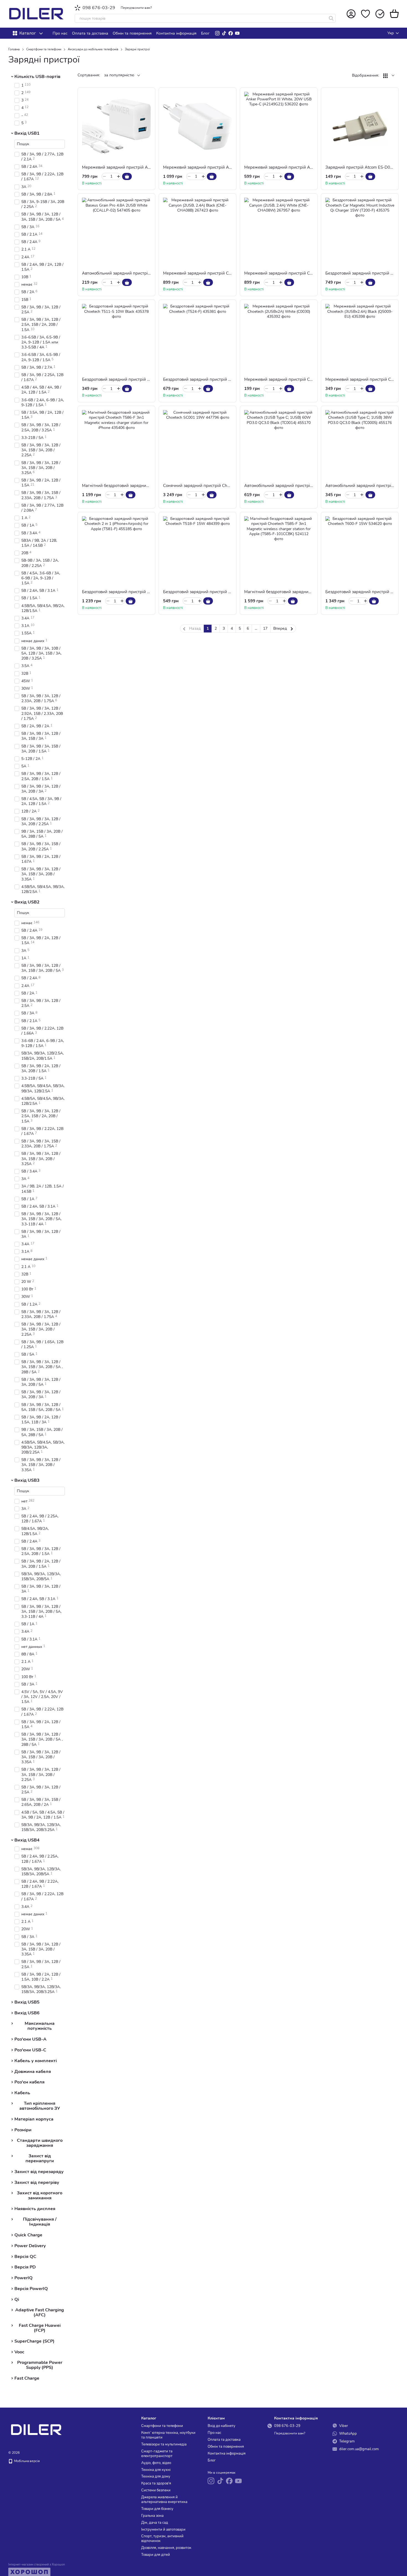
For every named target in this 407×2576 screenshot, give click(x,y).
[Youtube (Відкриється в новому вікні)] (237, 33)
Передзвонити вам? (136, 8)
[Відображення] (389, 76)
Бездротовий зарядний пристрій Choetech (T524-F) (213, 379)
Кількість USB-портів (37, 77)
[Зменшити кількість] (104, 176)
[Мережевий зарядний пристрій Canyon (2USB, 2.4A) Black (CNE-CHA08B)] (198, 232)
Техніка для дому (156, 2476)
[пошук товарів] (331, 18)
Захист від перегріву (37, 2182)
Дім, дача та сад (155, 2523)
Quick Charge (28, 2235)
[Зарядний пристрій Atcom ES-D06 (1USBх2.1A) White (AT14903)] (360, 126)
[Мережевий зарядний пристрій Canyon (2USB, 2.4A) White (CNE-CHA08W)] (279, 232)
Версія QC (25, 2256)
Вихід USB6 (27, 2013)
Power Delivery (30, 2246)
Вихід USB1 (27, 133)
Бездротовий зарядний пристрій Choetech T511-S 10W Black (142, 379)
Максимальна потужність (40, 2026)
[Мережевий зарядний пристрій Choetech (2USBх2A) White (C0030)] (279, 338)
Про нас (60, 33)
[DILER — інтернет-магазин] (36, 2429)
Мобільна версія (26, 2461)
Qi (17, 2299)
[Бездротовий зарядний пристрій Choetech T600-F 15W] (360, 551)
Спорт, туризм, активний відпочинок (162, 2539)
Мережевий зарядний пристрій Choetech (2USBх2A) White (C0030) (310, 379)
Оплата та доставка (90, 33)
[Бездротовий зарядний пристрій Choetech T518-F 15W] (198, 551)
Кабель (22, 2093)
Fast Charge (27, 2378)
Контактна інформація (176, 33)
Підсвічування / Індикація (40, 2222)
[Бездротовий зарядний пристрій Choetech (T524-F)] (198, 338)
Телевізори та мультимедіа (164, 2444)
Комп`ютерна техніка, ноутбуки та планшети (168, 2435)
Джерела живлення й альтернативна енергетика (164, 2500)
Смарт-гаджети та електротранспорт (157, 2454)
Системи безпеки (156, 2490)
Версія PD (25, 2267)
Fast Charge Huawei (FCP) (40, 2328)
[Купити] (127, 176)
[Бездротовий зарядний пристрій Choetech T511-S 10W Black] (116, 338)
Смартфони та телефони (162, 2426)
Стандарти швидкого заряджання (40, 2143)
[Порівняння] (380, 14)
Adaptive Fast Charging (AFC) (40, 2312)
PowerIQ (24, 2278)
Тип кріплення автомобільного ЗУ (40, 2106)
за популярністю (119, 75)
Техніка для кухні (156, 2470)
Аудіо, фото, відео (156, 2463)
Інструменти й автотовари (163, 2530)
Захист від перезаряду (39, 2172)
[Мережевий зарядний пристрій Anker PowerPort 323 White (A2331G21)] (198, 126)
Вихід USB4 (27, 1840)
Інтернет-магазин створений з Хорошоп (37, 2565)
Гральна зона (152, 2516)
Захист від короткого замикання (40, 2196)
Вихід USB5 (27, 2002)
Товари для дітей (156, 2555)
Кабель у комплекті (36, 2061)
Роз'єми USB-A (30, 2039)
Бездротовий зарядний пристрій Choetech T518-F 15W (217, 592)
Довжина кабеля (33, 2071)
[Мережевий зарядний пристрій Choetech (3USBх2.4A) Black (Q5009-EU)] (360, 338)
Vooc (19, 2352)
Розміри (23, 2130)
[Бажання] (365, 14)
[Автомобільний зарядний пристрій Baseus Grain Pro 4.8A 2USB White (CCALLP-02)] (116, 232)
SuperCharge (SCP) (34, 2341)
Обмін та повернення (132, 33)
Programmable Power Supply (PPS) (40, 2365)
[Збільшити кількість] (118, 176)
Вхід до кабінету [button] (221, 2426)
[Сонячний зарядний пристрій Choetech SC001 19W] (198, 445)
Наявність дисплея (35, 2209)
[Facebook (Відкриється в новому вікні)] (231, 33)
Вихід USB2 (27, 902)
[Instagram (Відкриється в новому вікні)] (217, 33)
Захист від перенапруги (40, 2159)
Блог (205, 33)
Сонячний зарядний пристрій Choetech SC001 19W (214, 486)
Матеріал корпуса (34, 2119)
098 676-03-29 (99, 8)
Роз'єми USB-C (30, 2050)
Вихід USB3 (27, 1480)
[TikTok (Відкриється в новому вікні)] (224, 33)
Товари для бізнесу (157, 2509)
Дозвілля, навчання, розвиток (166, 2548)
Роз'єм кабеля (29, 2082)
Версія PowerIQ (31, 2289)
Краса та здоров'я (156, 2483)
